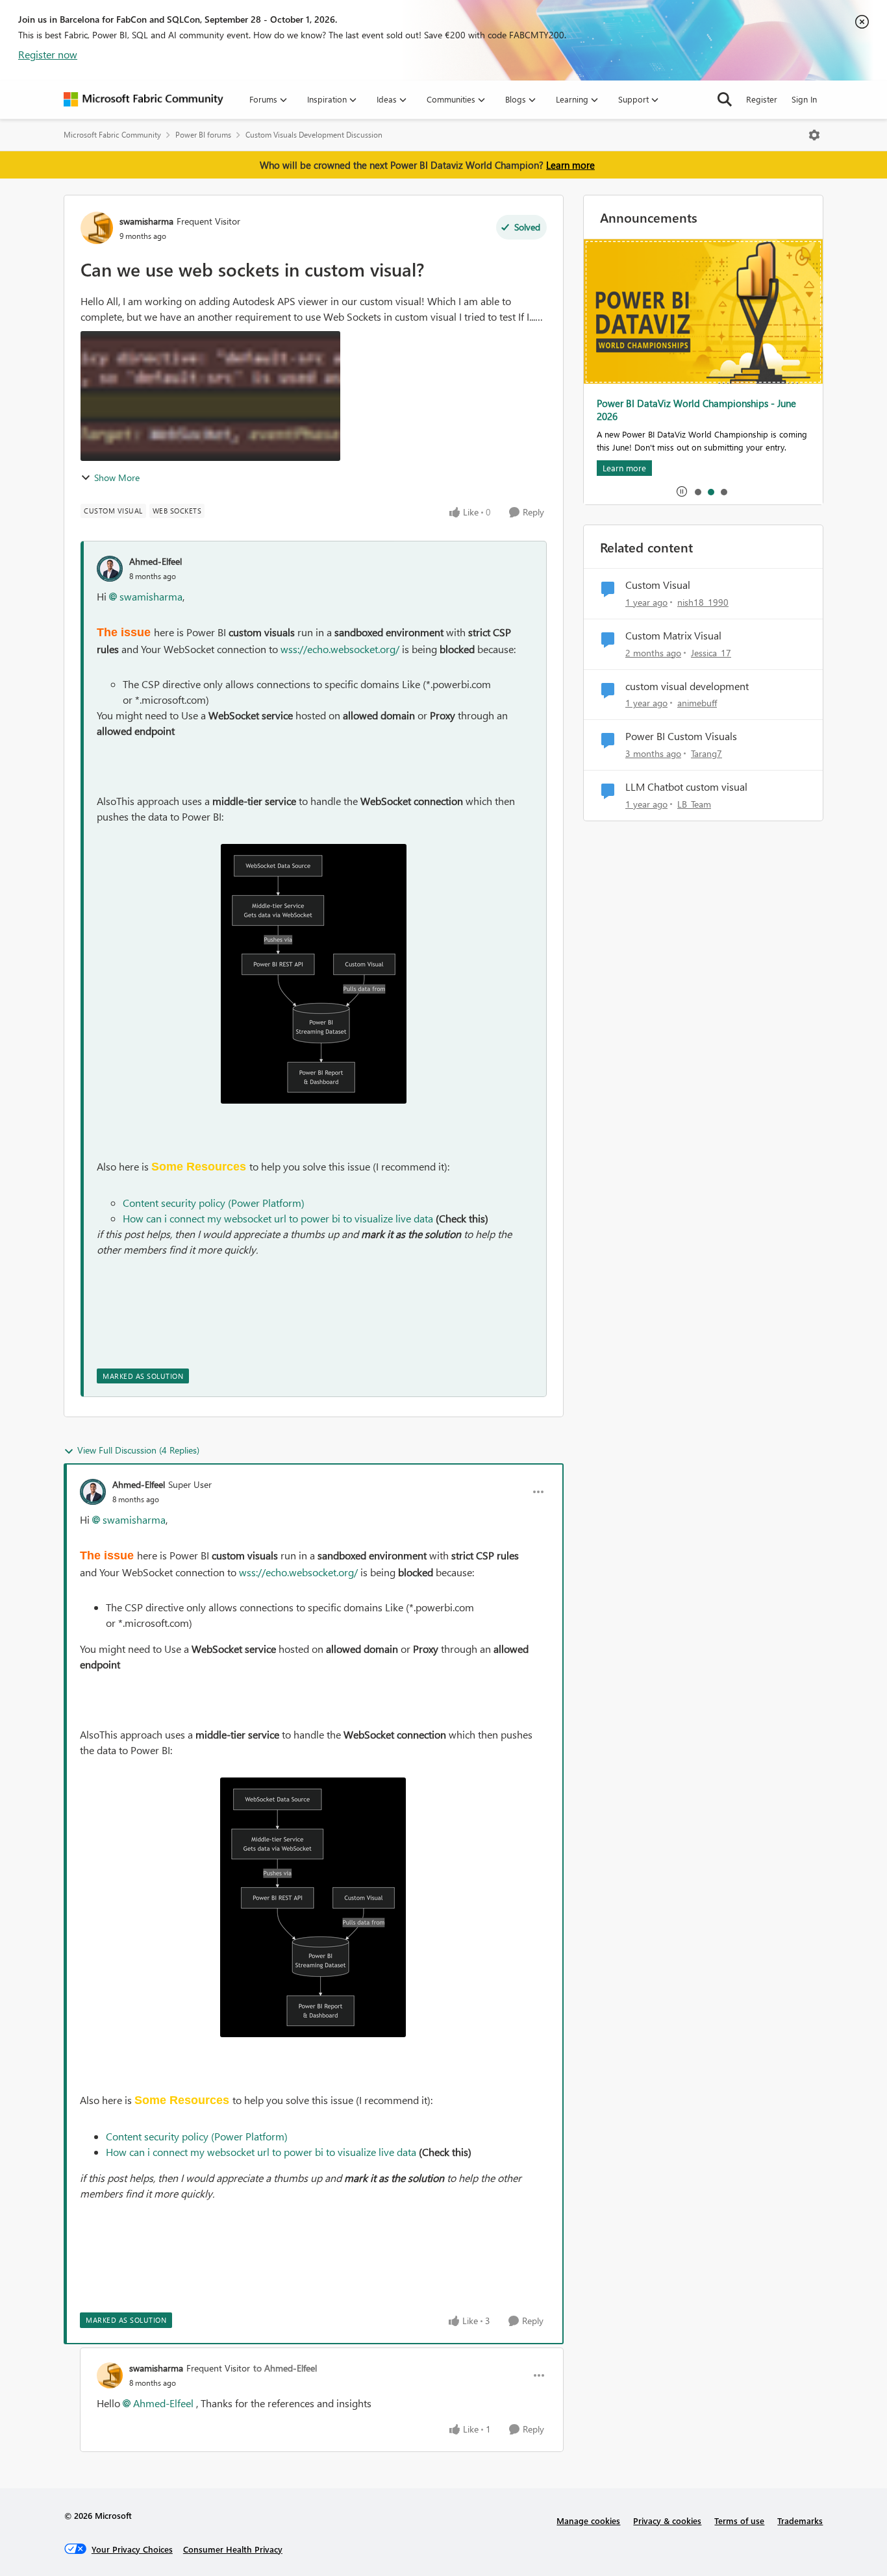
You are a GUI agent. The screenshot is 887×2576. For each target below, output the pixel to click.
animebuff (697, 703)
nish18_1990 (703, 602)
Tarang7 (706, 753)
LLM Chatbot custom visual (686, 787)
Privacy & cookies (667, 2520)
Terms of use (739, 2520)
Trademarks (800, 2520)
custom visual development (687, 686)
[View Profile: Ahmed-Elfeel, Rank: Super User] (93, 1492)
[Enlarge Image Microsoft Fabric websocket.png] (314, 974)
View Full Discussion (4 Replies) (138, 1450)
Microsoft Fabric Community (112, 135)
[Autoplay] (682, 491)
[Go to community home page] (144, 99)
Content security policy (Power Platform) (214, 1203)
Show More (117, 477)
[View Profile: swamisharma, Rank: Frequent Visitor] (97, 228)
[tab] (697, 491)
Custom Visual (658, 585)
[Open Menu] (814, 135)
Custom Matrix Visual (673, 636)
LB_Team (694, 804)
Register (762, 99)
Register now (48, 54)
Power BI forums (203, 135)
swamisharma (146, 221)
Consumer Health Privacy (233, 2549)
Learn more (570, 165)
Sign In (804, 99)
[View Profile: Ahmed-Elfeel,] (110, 569)
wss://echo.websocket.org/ (340, 649)
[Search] (725, 99)
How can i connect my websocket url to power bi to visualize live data (278, 1218)
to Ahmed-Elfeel (285, 2368)
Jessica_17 (711, 653)
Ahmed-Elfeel (156, 561)
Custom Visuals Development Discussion (314, 135)
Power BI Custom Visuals (681, 736)
